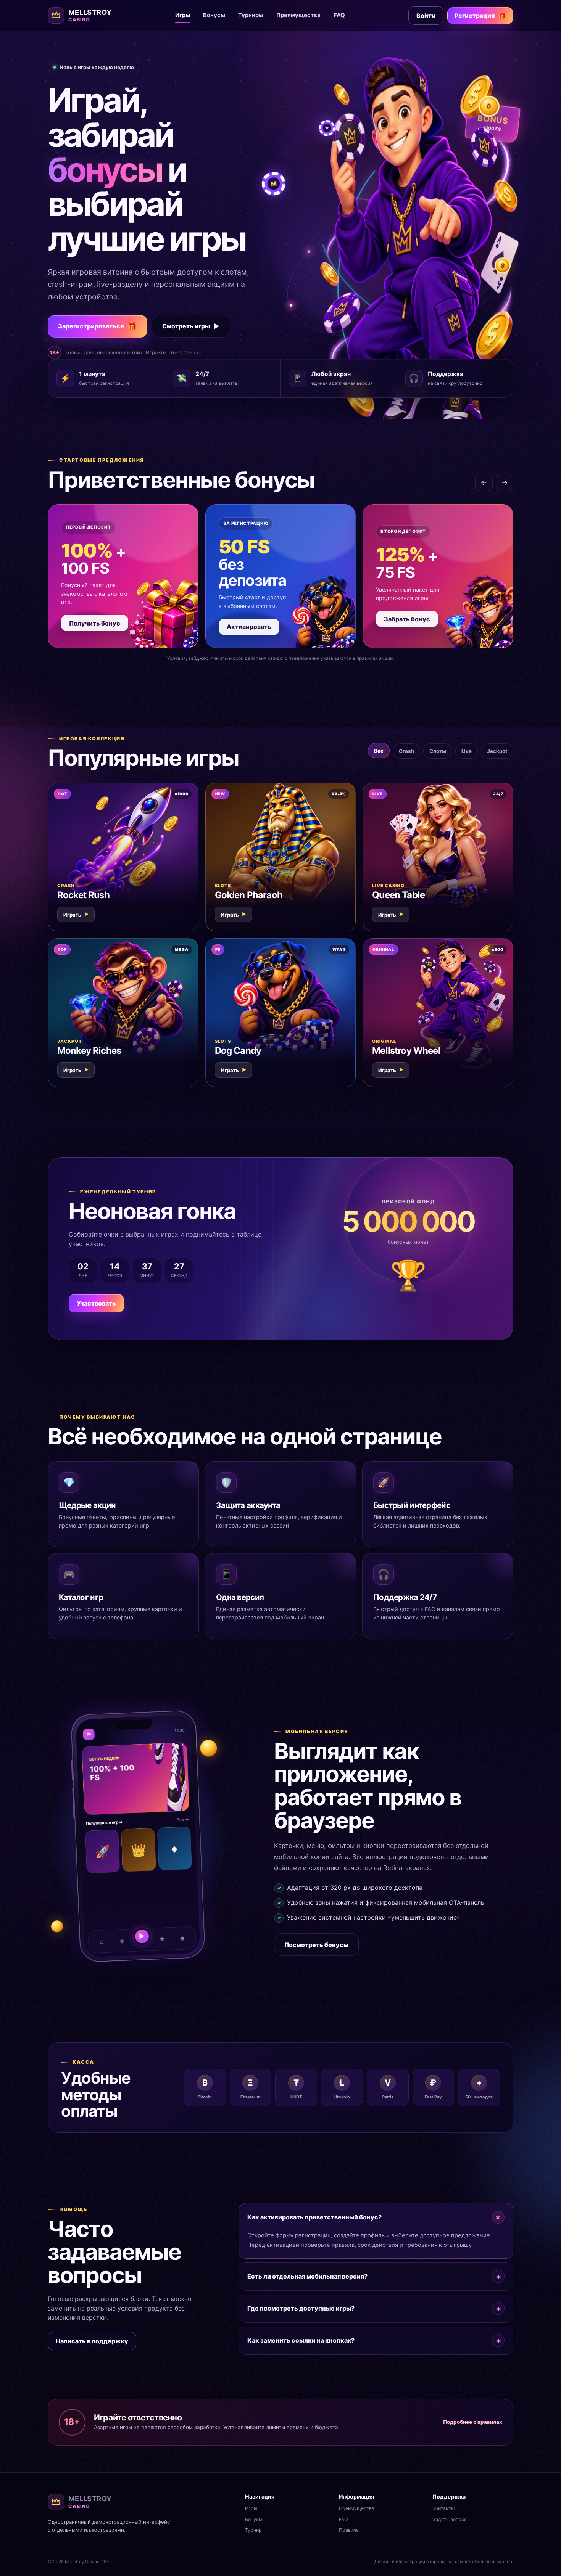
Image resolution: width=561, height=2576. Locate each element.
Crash (406, 751)
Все (379, 751)
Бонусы (214, 15)
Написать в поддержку (92, 2341)
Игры (183, 15)
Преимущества (298, 15)
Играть (76, 915)
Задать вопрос (450, 2519)
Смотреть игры (191, 326)
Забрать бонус (407, 619)
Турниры (251, 15)
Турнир (253, 2530)
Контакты (443, 2508)
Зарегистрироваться (98, 326)
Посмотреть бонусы (316, 1945)
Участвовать (96, 1303)
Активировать (249, 627)
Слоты (438, 751)
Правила (349, 2530)
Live (467, 751)
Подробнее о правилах (473, 2422)
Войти (426, 16)
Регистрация (480, 16)
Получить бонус (95, 623)
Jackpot (497, 751)
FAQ (339, 15)
